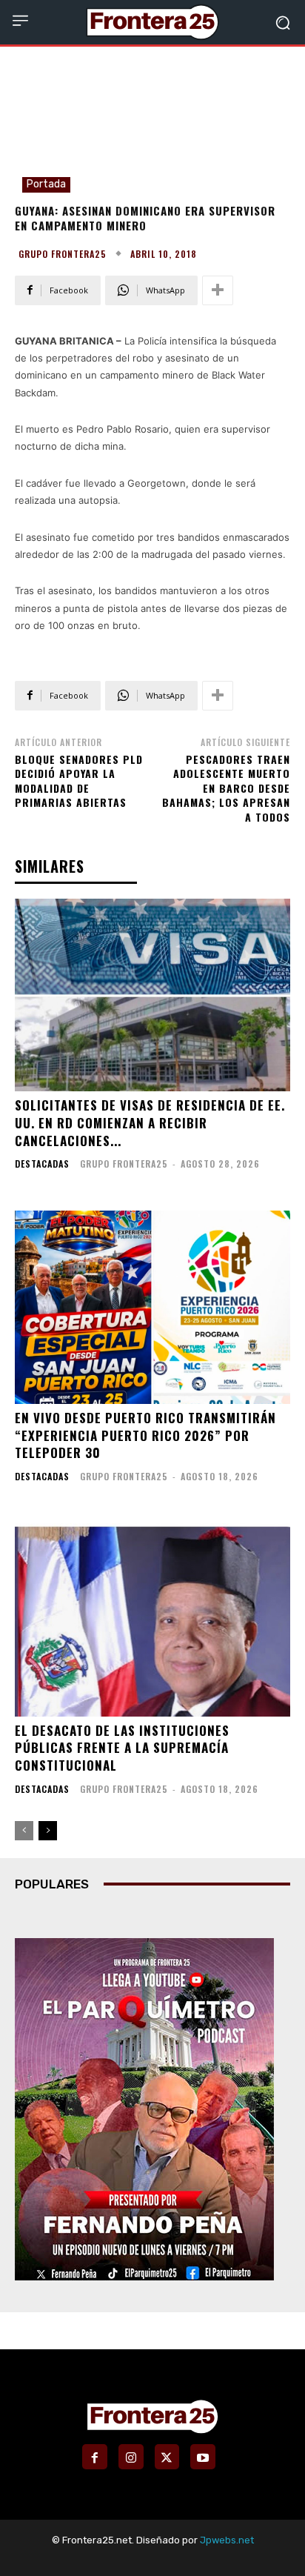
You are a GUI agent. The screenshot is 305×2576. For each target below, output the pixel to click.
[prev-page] (24, 1831)
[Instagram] (131, 2457)
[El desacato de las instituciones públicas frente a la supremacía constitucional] (152, 1620)
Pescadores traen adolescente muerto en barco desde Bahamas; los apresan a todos (226, 788)
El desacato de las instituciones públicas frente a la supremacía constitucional (122, 1748)
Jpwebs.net (227, 2540)
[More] (218, 290)
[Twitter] (167, 2457)
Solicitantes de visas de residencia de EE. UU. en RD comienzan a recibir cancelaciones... (150, 1123)
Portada (46, 184)
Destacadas (42, 1164)
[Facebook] (95, 2457)
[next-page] (48, 1831)
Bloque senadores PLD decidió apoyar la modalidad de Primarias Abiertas (79, 781)
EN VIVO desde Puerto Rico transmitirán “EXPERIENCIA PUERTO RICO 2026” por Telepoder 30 (145, 1435)
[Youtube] (203, 2457)
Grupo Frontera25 (63, 254)
